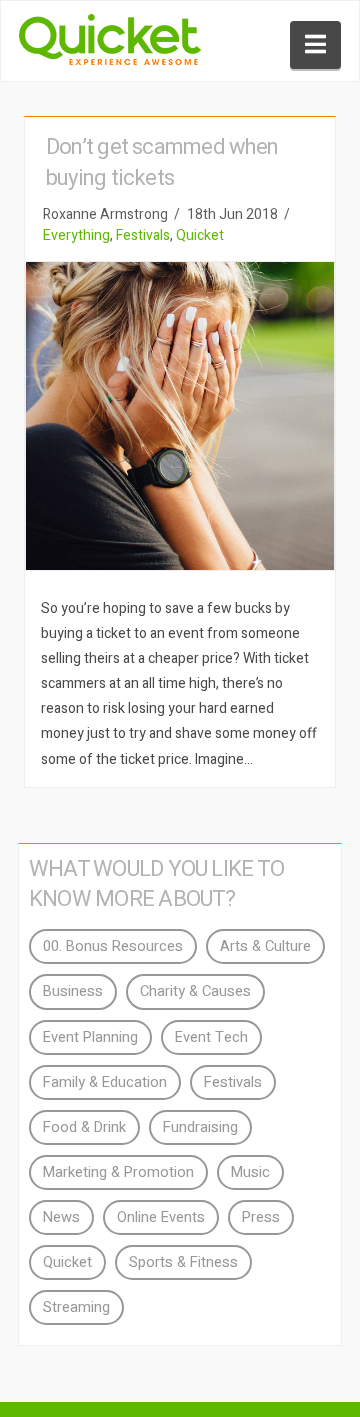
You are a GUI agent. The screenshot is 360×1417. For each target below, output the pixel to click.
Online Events (161, 1217)
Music (250, 1172)
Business (73, 991)
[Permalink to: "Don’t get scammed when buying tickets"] (179, 415)
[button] (315, 45)
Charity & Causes (195, 991)
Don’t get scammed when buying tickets (162, 162)
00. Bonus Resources (113, 946)
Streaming (76, 1307)
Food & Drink (84, 1127)
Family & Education (105, 1082)
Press (261, 1217)
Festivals (143, 235)
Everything (76, 235)
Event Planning (90, 1037)
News (61, 1217)
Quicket (200, 235)
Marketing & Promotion (118, 1172)
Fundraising (200, 1127)
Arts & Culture (265, 946)
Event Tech (211, 1037)
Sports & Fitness (183, 1262)
